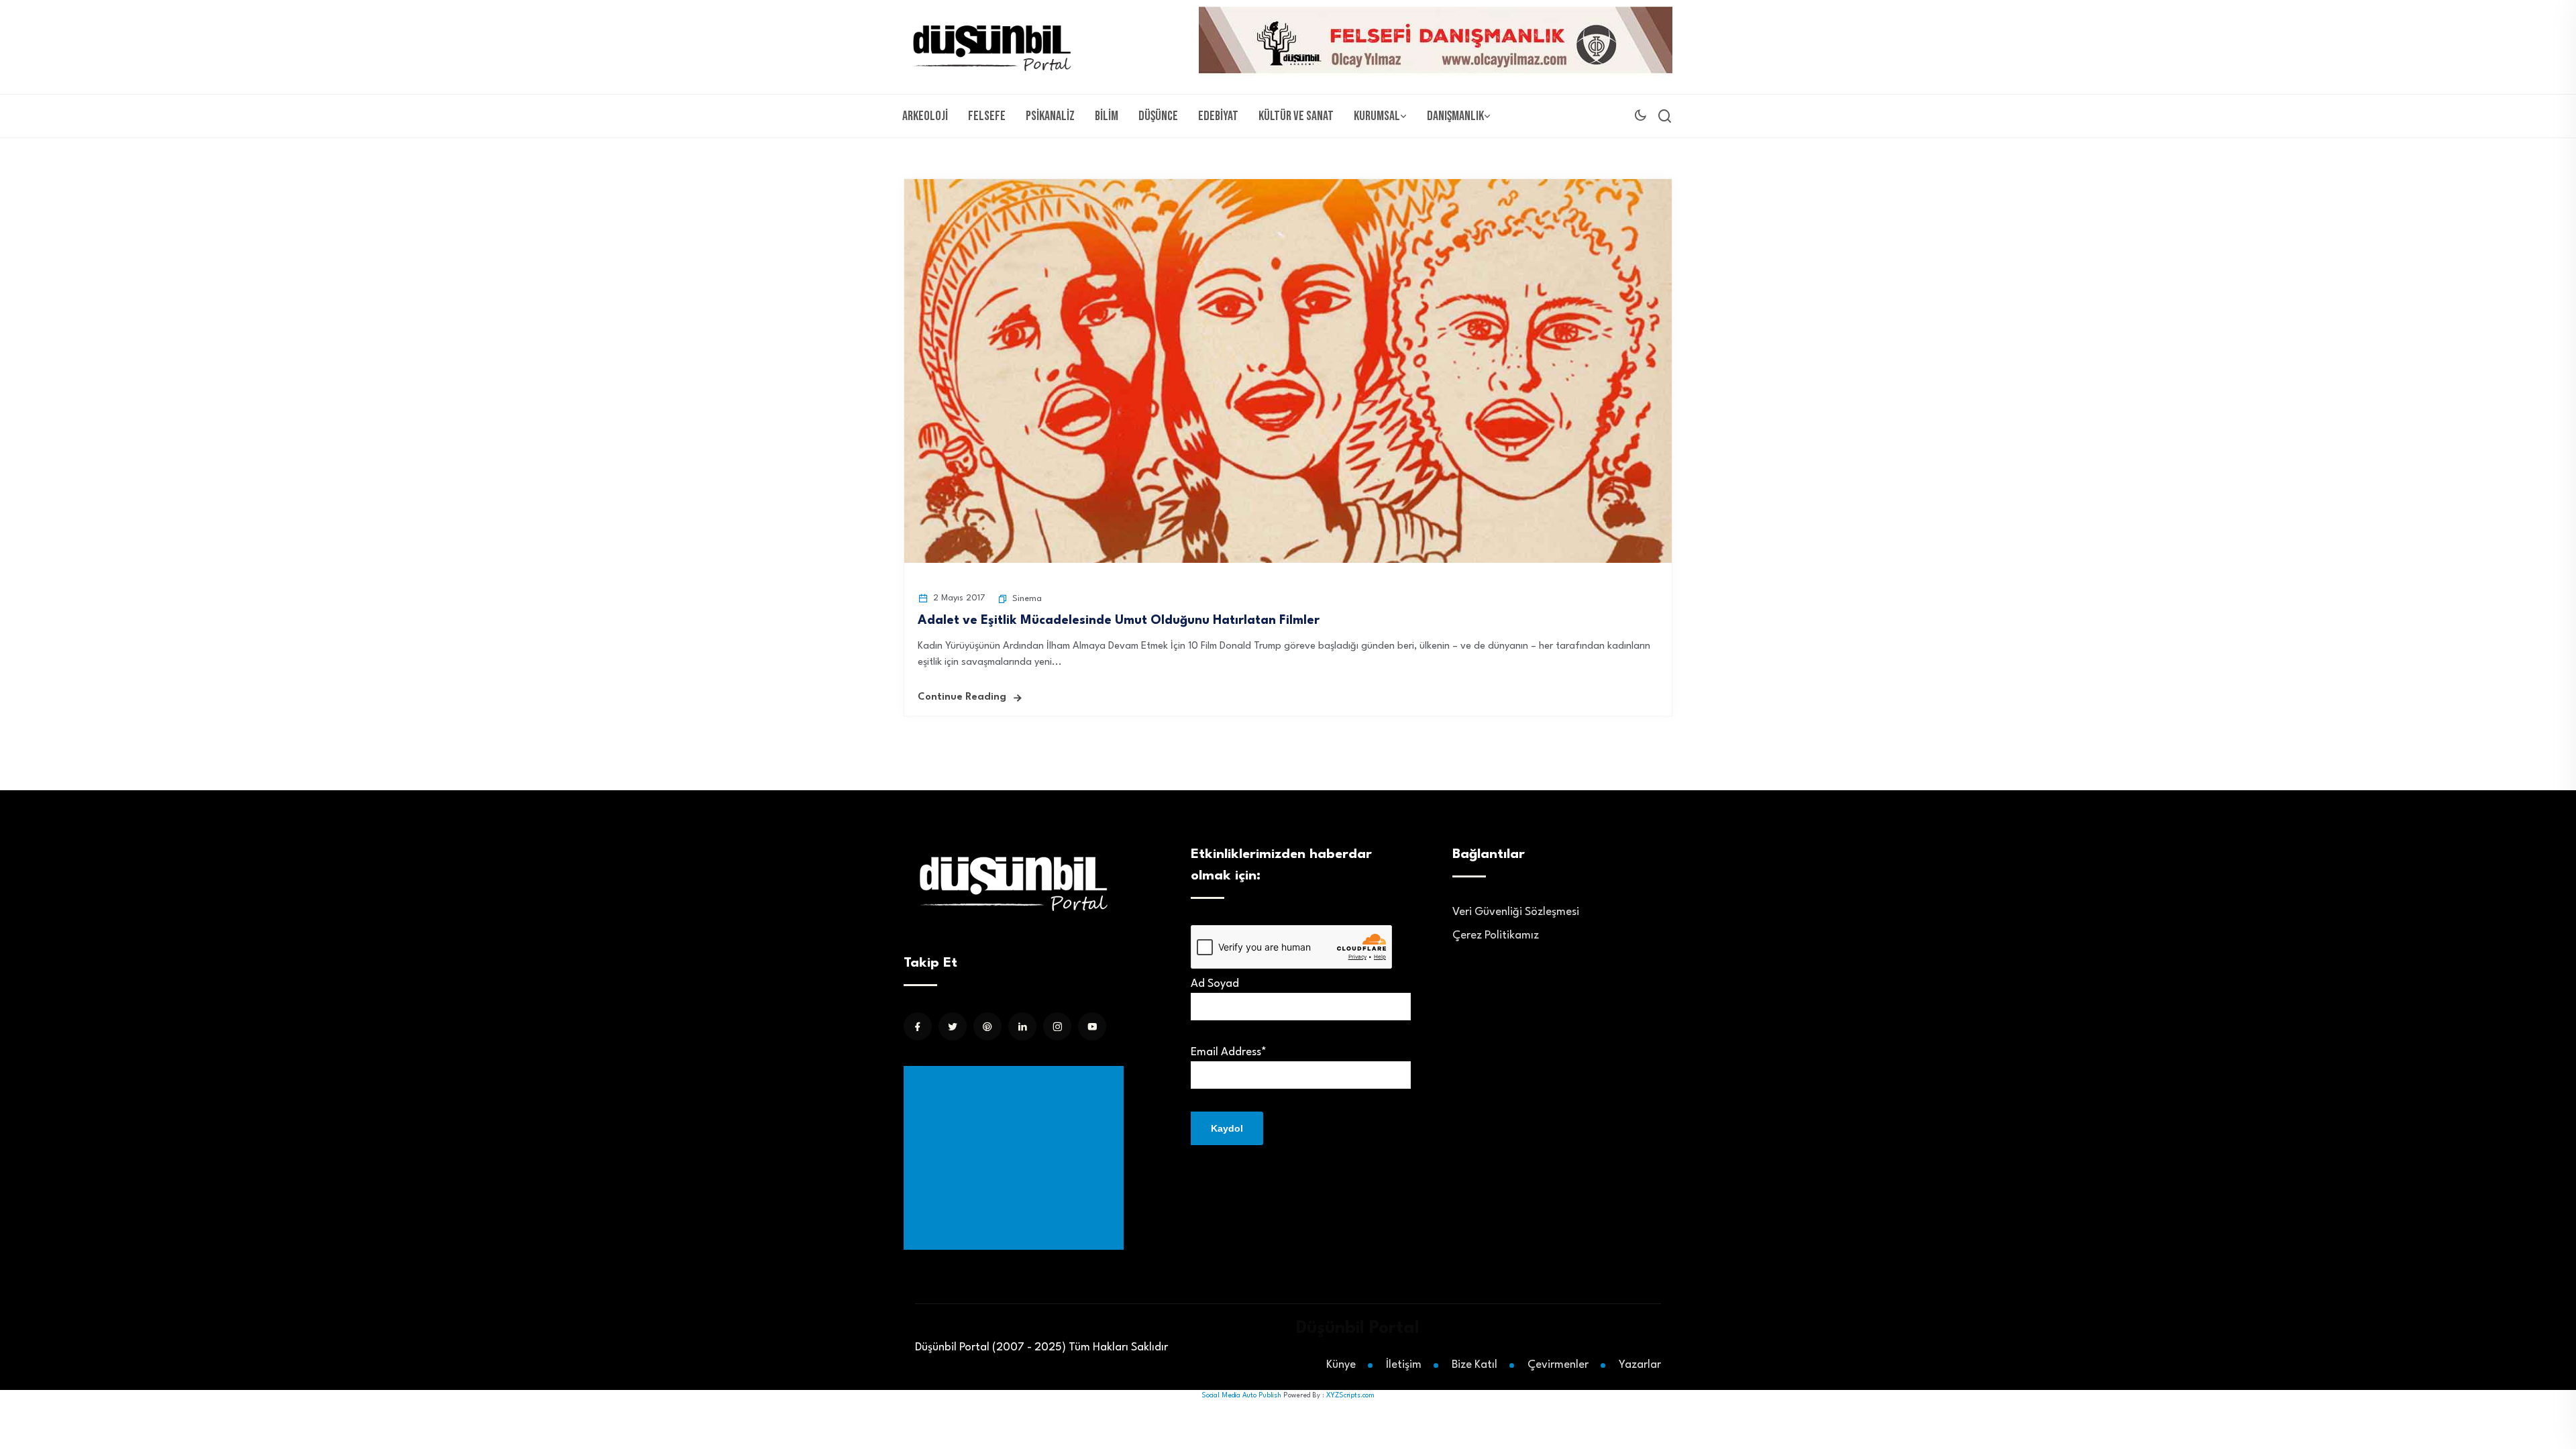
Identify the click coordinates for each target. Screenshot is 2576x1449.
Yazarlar (1640, 1365)
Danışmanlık (1455, 116)
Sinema (1027, 599)
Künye (1341, 1365)
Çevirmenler (1558, 1365)
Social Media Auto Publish (1241, 1395)
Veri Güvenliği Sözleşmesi (1516, 912)
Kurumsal (1377, 116)
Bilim (1107, 116)
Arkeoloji (925, 116)
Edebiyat (1218, 116)
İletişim (1404, 1365)
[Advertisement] (1016, 1158)
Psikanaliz (1050, 116)
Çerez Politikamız (1496, 935)
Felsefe (987, 116)
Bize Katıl (1474, 1365)
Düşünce (1158, 116)
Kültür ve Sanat (1296, 116)
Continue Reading (962, 697)
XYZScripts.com (1350, 1395)
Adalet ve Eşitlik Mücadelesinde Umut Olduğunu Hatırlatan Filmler (1119, 621)
